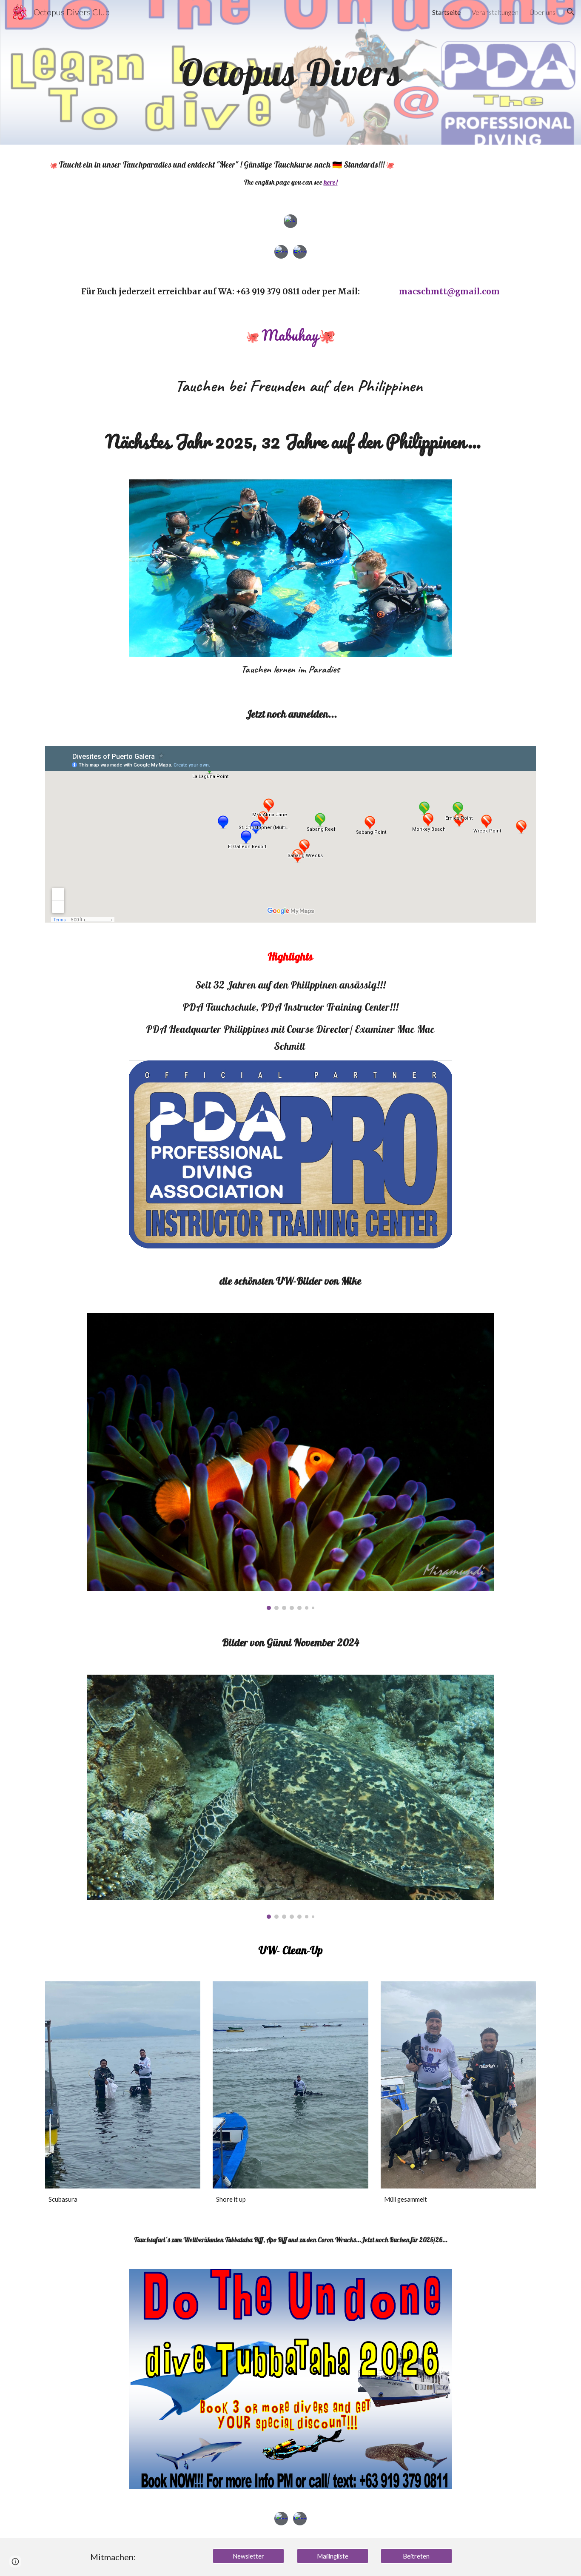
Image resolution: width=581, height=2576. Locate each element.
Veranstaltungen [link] (495, 12)
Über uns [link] (543, 12)
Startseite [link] (446, 12)
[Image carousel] (290, 1462)
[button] (571, 12)
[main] (290, 72)
